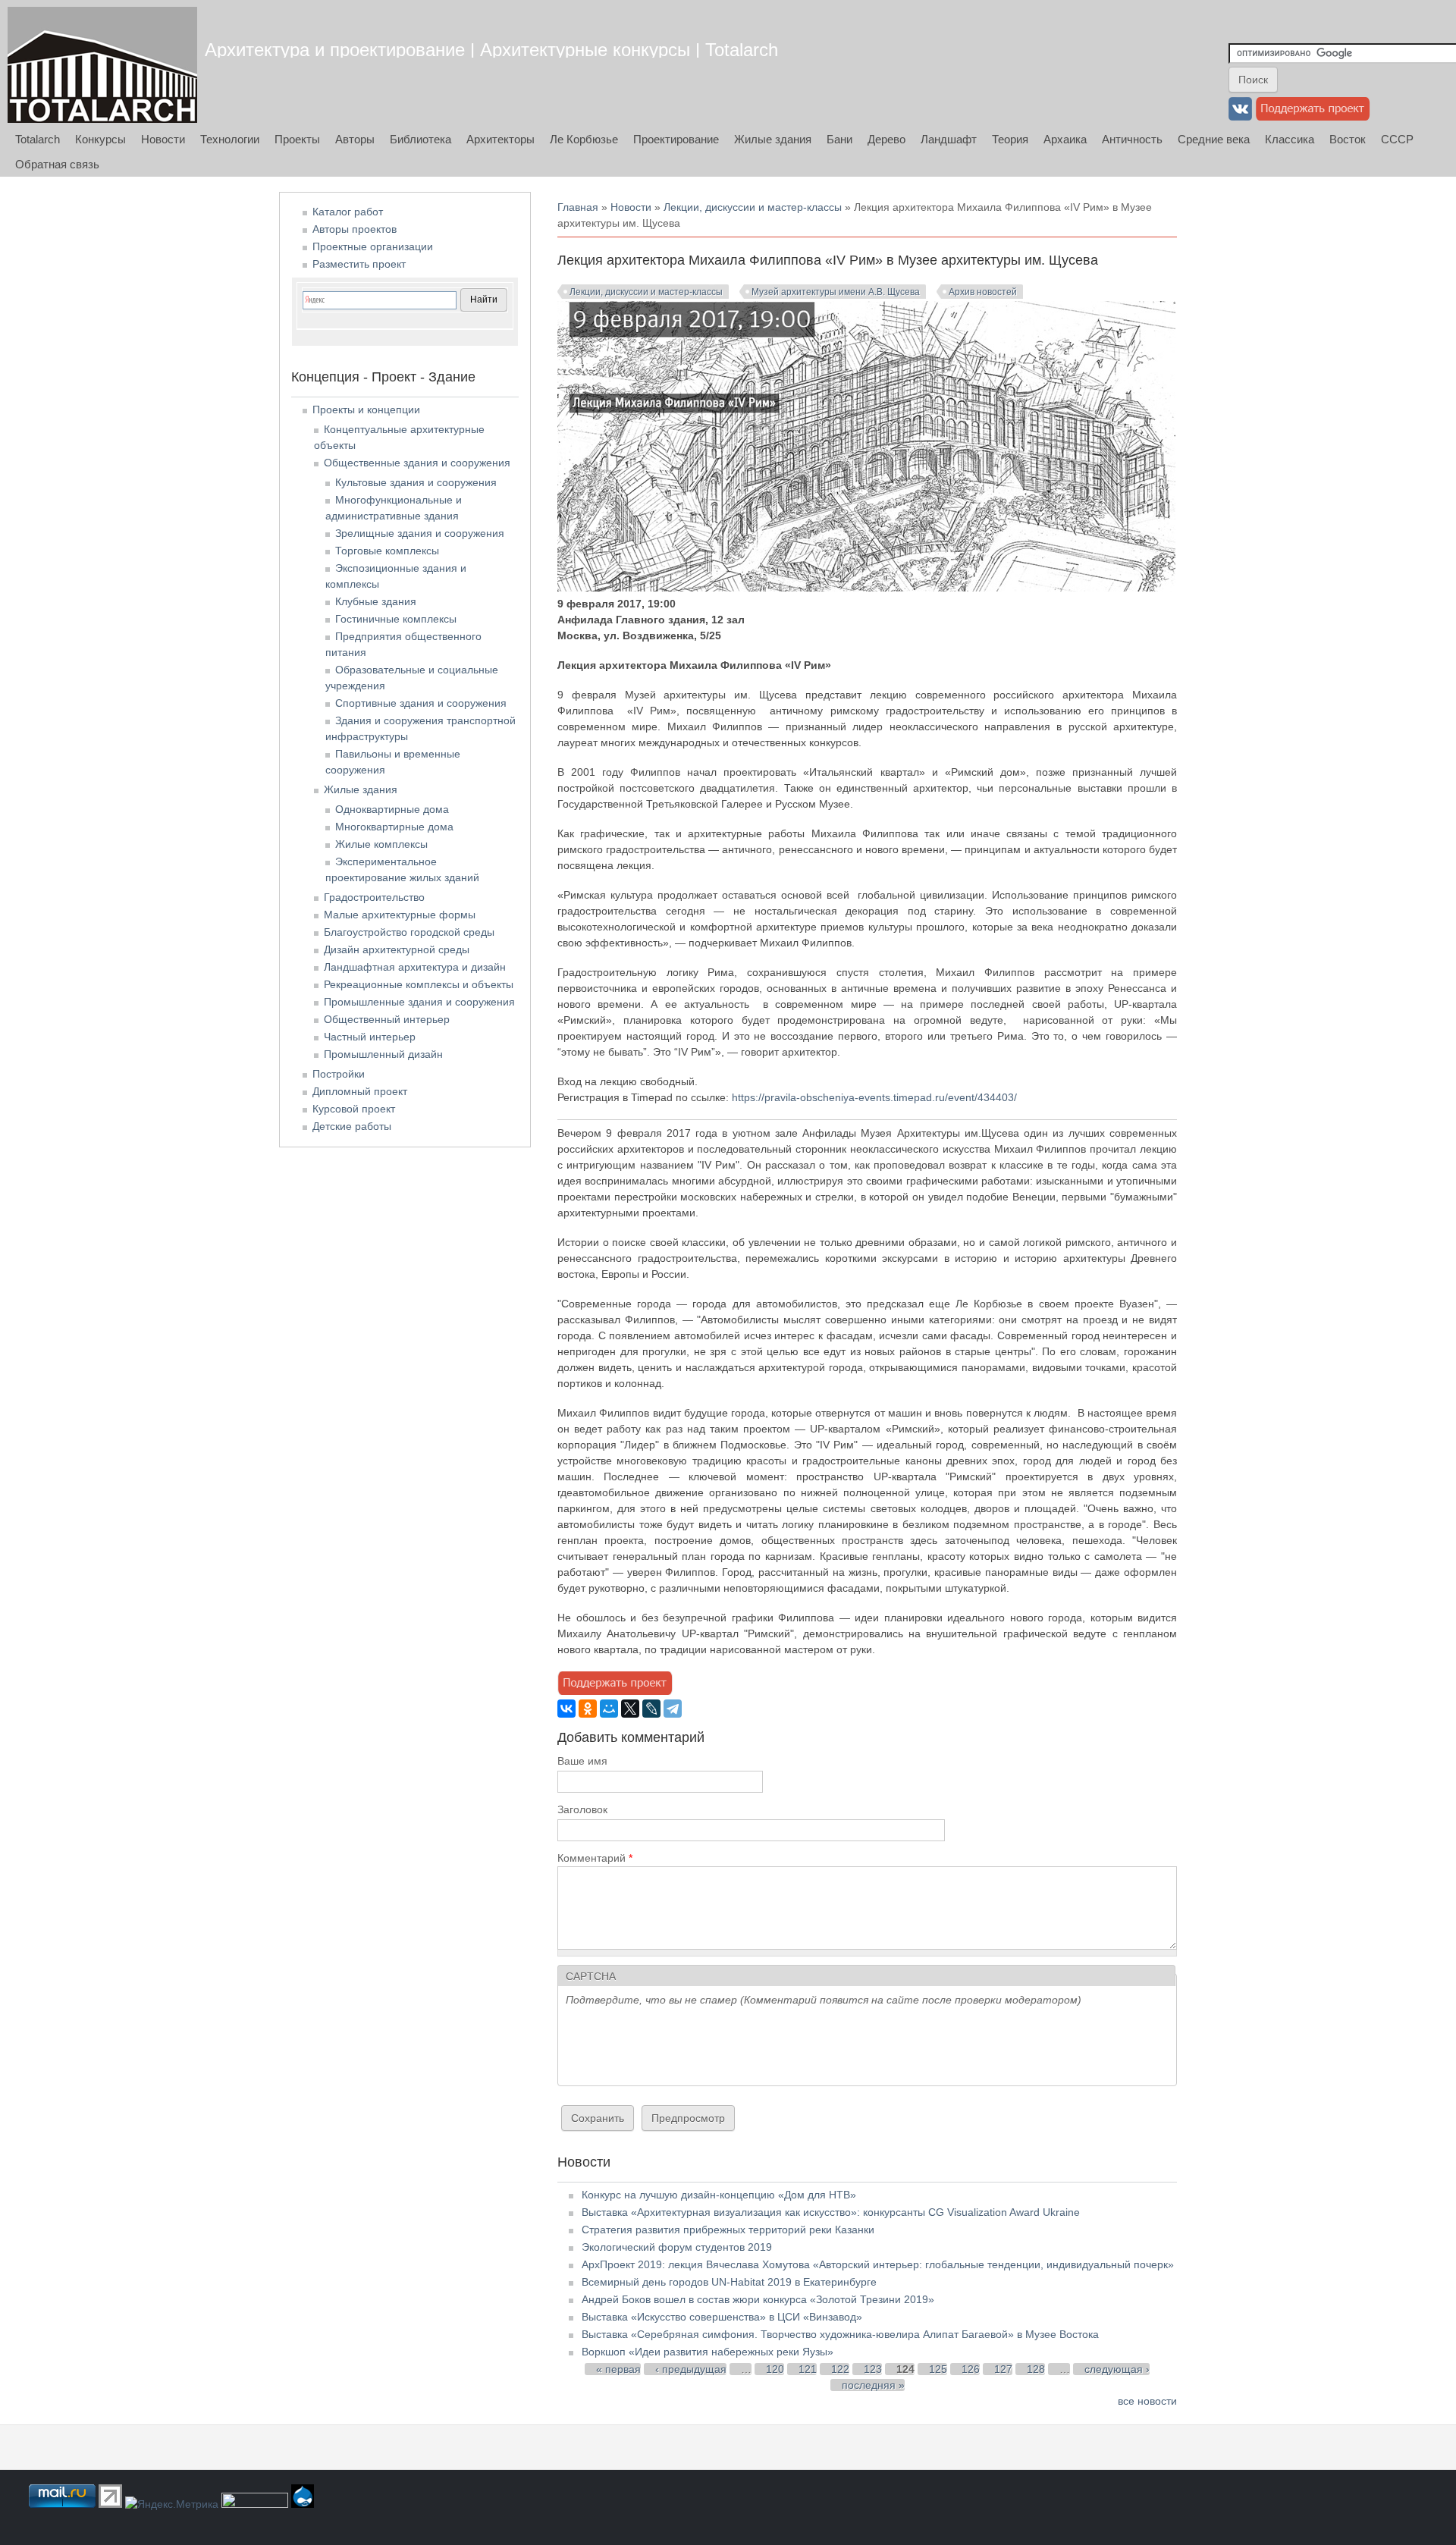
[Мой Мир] (609, 1709)
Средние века (1214, 139)
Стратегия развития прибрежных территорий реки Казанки (728, 2230)
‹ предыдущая (691, 2369)
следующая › (1117, 2369)
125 (938, 2369)
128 (1036, 2369)
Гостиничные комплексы (396, 619)
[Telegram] (673, 1709)
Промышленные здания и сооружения (419, 1002)
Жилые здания (773, 139)
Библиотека (420, 139)
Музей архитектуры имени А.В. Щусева (836, 292)
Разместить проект (359, 264)
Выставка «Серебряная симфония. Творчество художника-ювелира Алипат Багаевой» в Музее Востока (840, 2334)
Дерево (886, 139)
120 (775, 2369)
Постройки (339, 1074)
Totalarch (38, 139)
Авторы (355, 139)
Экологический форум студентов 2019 (677, 2247)
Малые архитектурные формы (400, 915)
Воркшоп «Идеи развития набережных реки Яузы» (708, 2352)
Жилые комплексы (381, 844)
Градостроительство (374, 897)
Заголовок (582, 1809)
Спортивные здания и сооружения (421, 703)
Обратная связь (57, 164)
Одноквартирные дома (392, 809)
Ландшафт (949, 139)
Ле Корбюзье (584, 139)
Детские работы (352, 1126)
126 (971, 2369)
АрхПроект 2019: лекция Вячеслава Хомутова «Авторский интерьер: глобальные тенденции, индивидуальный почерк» (878, 2264)
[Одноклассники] (588, 1709)
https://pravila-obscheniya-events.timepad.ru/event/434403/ (874, 1097)
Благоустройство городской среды (409, 932)
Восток (1348, 139)
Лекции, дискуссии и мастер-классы (753, 207)
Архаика (1065, 139)
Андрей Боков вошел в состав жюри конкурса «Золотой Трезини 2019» (758, 2299)
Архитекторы (500, 139)
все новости (1147, 2401)
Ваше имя (582, 1761)
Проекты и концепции (366, 410)
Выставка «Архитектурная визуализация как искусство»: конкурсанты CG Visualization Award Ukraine (831, 2212)
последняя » (873, 2385)
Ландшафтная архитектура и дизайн (415, 967)
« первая (618, 2369)
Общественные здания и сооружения (417, 463)
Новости (163, 139)
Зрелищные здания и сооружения (420, 533)
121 (808, 2369)
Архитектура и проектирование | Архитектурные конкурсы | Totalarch (491, 50)
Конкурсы (100, 139)
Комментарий (595, 1858)
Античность (1132, 139)
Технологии (230, 139)
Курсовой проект (354, 1109)
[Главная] (102, 65)
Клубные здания (376, 601)
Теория (1010, 139)
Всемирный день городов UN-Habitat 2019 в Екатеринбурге (729, 2282)
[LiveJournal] (651, 1709)
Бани (839, 139)
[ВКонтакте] (566, 1709)
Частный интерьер (370, 1037)
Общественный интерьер (387, 1019)
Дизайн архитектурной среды (397, 949)
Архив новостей (983, 292)
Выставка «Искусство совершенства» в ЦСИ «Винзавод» (722, 2317)
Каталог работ (348, 212)
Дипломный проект (360, 1091)
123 (873, 2369)
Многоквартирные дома (394, 827)
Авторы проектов (355, 229)
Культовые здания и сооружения (416, 482)
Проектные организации (373, 246)
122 (840, 2369)
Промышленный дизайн (383, 1054)
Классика (1290, 139)
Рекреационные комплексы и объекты (419, 984)
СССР (1397, 139)
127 (1003, 2369)
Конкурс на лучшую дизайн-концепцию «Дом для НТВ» (719, 2195)
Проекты (297, 139)
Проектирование (676, 139)
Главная (578, 207)
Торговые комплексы (387, 551)
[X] (630, 1709)
